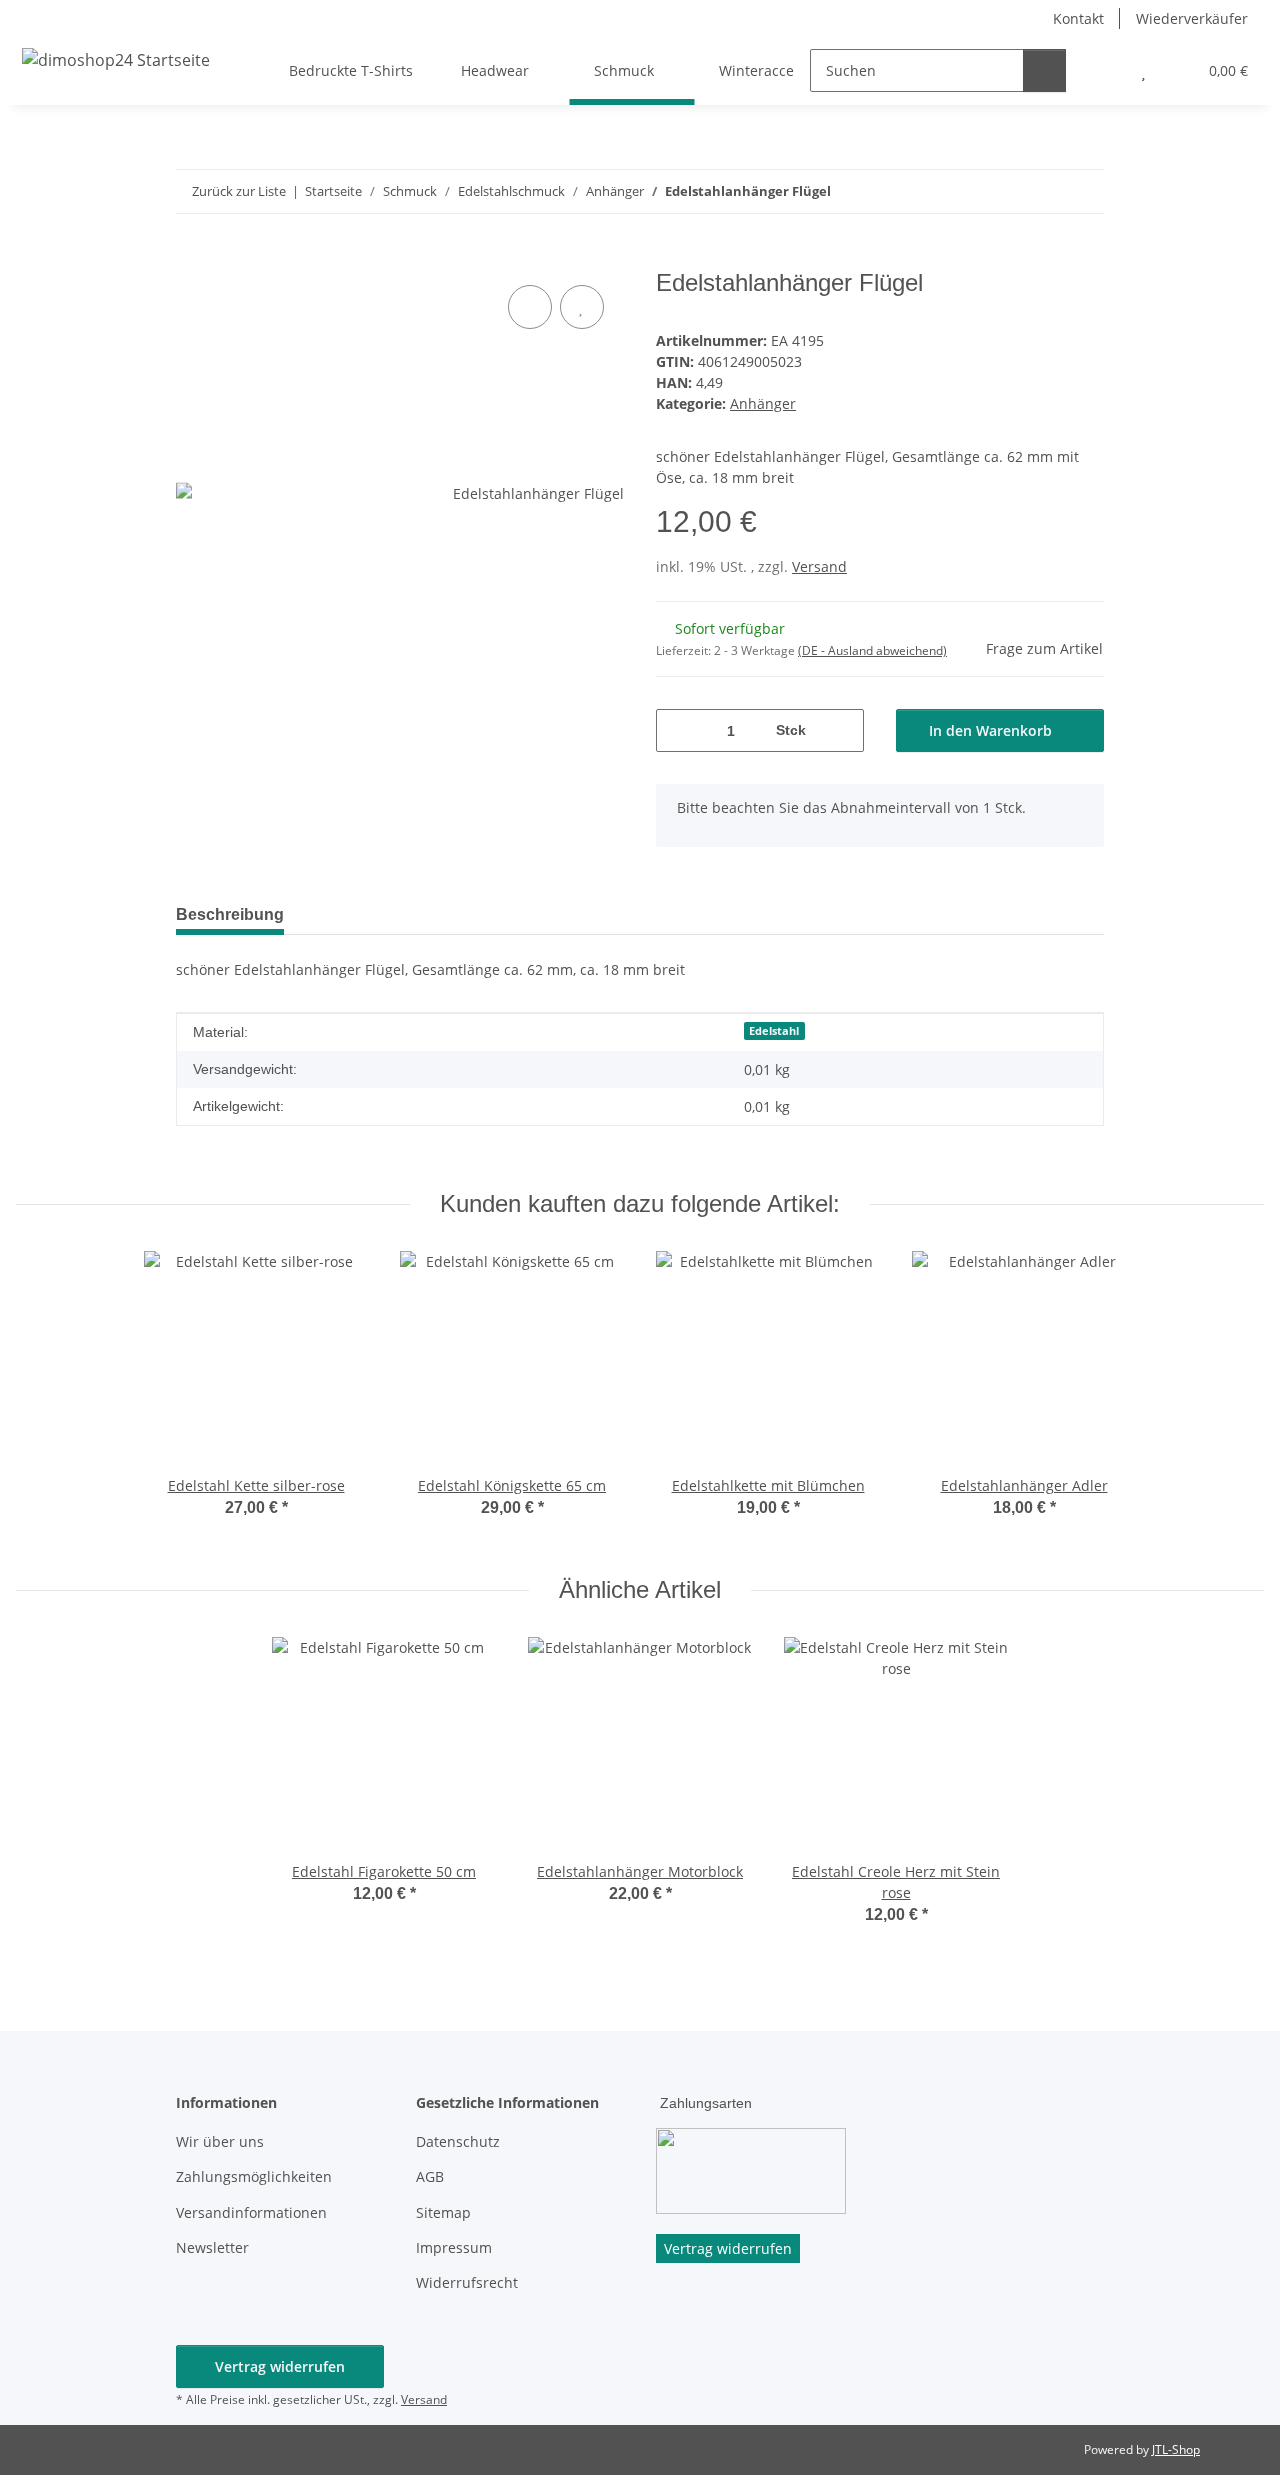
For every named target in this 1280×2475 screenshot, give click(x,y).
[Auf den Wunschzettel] (582, 307)
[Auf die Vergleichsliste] (530, 307)
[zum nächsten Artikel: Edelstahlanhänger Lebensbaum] (1082, 191)
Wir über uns (220, 2141)
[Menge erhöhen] (841, 730)
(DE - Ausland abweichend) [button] (872, 650)
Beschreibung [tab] (230, 914)
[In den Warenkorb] (192, 258)
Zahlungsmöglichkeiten (254, 2176)
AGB (430, 2176)
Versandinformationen (251, 2212)
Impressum (454, 2247)
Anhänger (763, 403)
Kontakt (1078, 18)
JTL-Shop (1176, 2449)
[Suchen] (1044, 70)
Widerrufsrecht (467, 2282)
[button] (1103, 70)
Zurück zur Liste (239, 191)
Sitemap (443, 2212)
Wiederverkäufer (1192, 18)
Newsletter (212, 2247)
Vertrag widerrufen (280, 2366)
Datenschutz (458, 2141)
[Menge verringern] (678, 730)
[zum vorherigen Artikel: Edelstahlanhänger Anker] (1039, 191)
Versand (819, 566)
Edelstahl (774, 1031)
